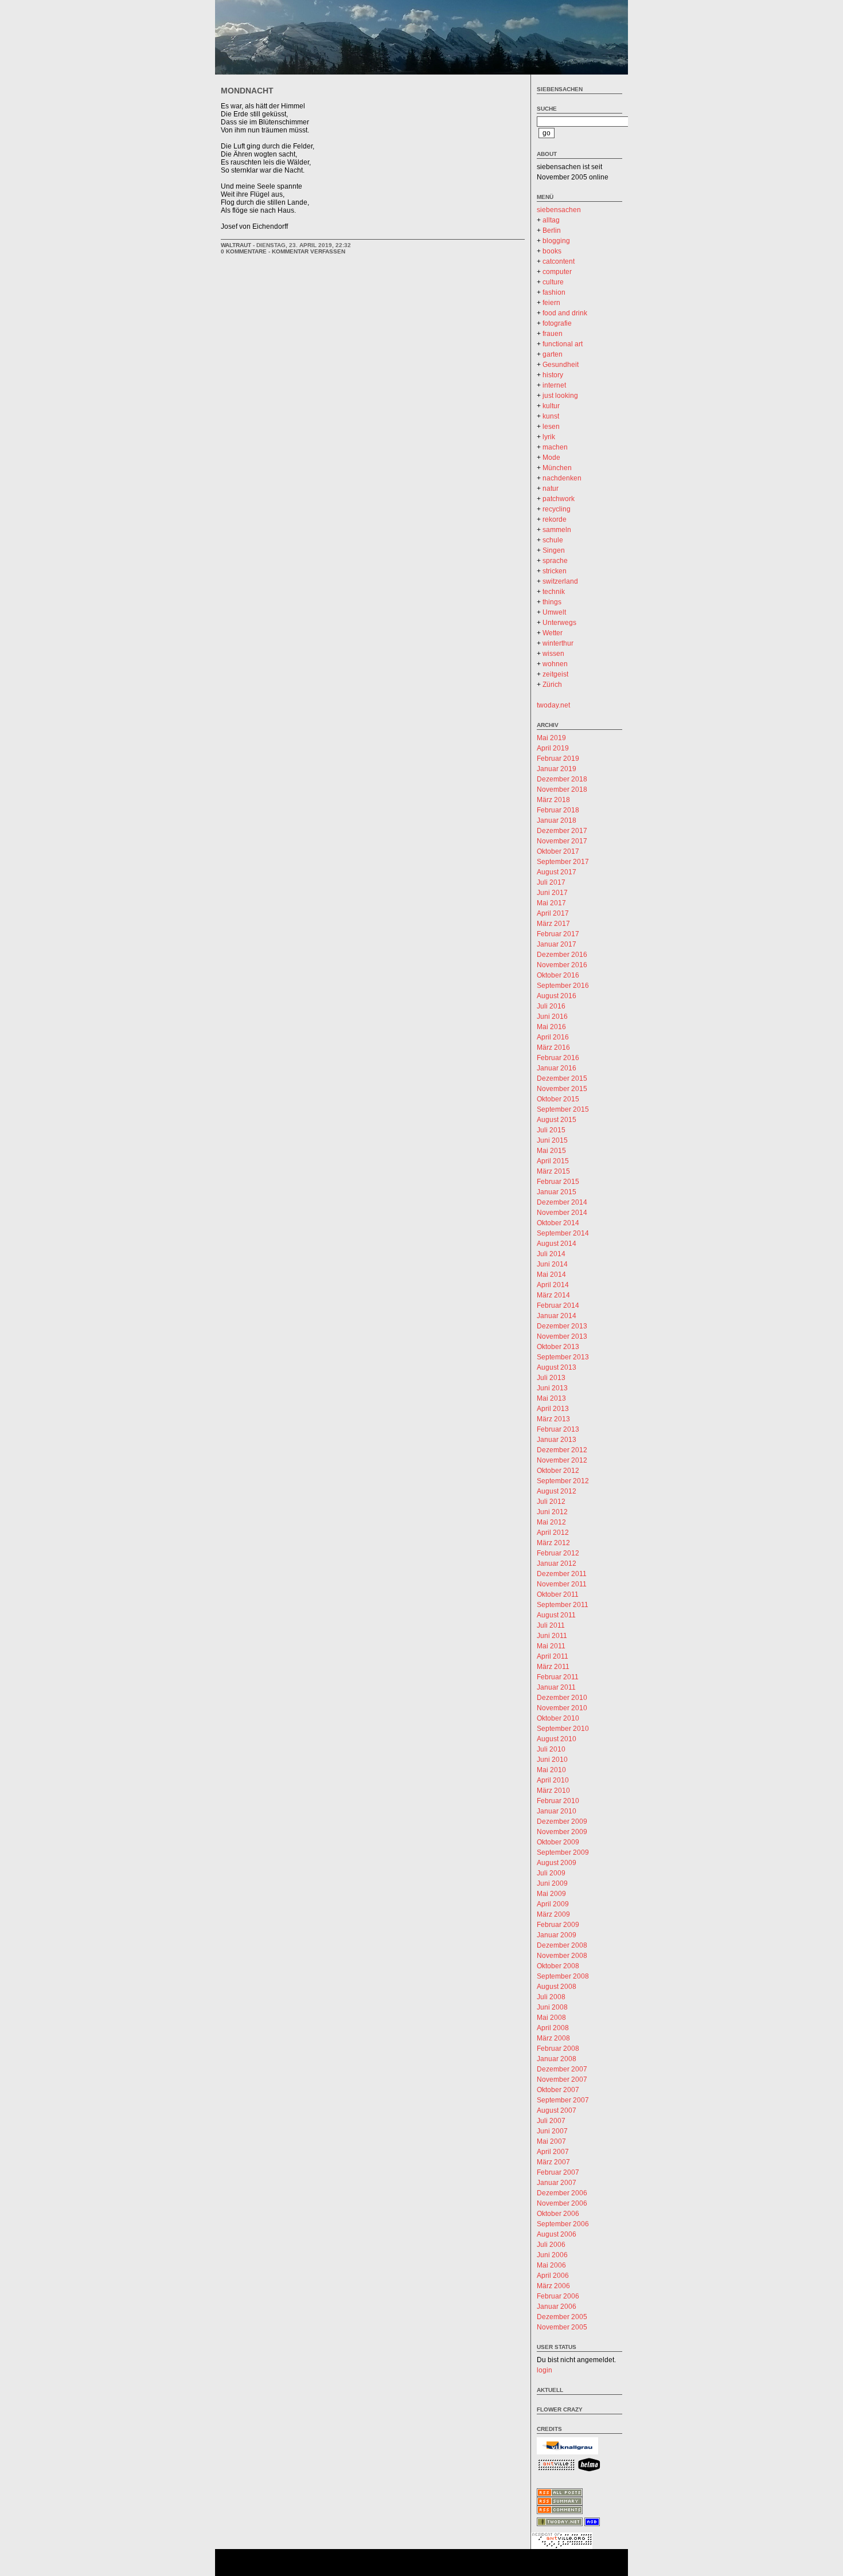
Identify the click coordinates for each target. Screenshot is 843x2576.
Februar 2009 (558, 1925)
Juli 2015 (551, 1130)
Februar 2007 (558, 2172)
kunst (551, 416)
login (545, 2370)
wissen (553, 654)
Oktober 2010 (558, 1718)
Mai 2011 (551, 1646)
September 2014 (563, 1233)
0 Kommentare (244, 251)
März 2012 (553, 1543)
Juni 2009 (552, 1883)
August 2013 (557, 1367)
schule (553, 540)
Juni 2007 (552, 2131)
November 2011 (562, 1584)
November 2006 (562, 2203)
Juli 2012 (551, 1502)
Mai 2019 (551, 738)
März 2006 (553, 2286)
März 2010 (553, 1791)
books (552, 251)
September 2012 (563, 1481)
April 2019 (553, 748)
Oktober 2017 (558, 851)
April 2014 (553, 1285)
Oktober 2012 (558, 1471)
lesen (551, 427)
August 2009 (557, 1863)
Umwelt (554, 612)
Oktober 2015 (558, 1099)
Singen (554, 550)
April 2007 (553, 2152)
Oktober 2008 (558, 1966)
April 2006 (553, 2276)
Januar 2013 (557, 1440)
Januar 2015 (557, 1192)
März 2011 (553, 1667)
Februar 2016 (558, 1058)
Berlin (552, 230)
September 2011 (563, 1605)
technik (554, 592)
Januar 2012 (557, 1563)
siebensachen (560, 89)
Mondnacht (247, 91)
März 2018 (553, 800)
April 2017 (553, 913)
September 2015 (563, 1109)
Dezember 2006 (562, 2193)
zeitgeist (555, 674)
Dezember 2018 (562, 779)
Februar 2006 (558, 2296)
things (552, 602)
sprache (555, 561)
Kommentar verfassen (309, 251)
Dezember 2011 (562, 1574)
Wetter (553, 633)
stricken (555, 571)
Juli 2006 (551, 2245)
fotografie (557, 323)
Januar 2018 (557, 820)
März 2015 (553, 1171)
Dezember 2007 (562, 2069)
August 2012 (557, 1491)
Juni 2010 (552, 1760)
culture (553, 282)
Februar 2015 (558, 1182)
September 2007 (563, 2100)
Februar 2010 (558, 1801)
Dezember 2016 (562, 955)
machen (555, 447)
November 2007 (562, 2079)
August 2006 (557, 2234)
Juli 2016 (551, 1006)
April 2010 (553, 1780)
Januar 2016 (557, 1068)
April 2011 (553, 1656)
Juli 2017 (551, 882)
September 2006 (563, 2224)
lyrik (549, 437)
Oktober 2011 (558, 1594)
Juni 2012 (552, 1512)
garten (553, 354)
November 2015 (562, 1089)
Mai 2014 (551, 1275)
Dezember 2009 (562, 1821)
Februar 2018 (558, 810)
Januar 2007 (557, 2183)
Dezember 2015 (562, 1078)
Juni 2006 (552, 2255)
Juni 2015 (552, 1140)
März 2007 (553, 2162)
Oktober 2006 (558, 2214)
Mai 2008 (551, 2018)
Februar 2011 (558, 1677)
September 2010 (563, 1729)
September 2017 (563, 862)
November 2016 (562, 965)
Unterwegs (559, 623)
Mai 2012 (551, 1522)
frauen (553, 334)
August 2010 (557, 1739)
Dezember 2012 (562, 1450)
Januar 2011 (556, 1687)
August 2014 (557, 1244)
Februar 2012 (558, 1553)
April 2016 (553, 1037)
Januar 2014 (557, 1316)
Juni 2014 (552, 1264)
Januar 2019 (557, 769)
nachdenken (562, 478)
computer (557, 272)
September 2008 (563, 1976)
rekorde (555, 519)
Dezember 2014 (562, 1202)
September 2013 (563, 1357)
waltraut (236, 245)
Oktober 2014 (558, 1223)
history (553, 375)
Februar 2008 (558, 2049)
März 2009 (553, 1914)
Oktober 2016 (558, 975)
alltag (551, 220)
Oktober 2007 (558, 2090)
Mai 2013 (551, 1398)
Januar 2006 (557, 2307)
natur (551, 488)
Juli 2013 (551, 1378)
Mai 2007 (551, 2141)
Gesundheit (561, 365)
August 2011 (556, 1615)
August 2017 (557, 872)
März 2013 (553, 1419)
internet (554, 385)
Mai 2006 (551, 2265)
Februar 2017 (558, 934)
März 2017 (553, 924)
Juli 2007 (551, 2121)
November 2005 (562, 2327)
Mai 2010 (551, 1770)
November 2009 (562, 1832)
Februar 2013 (558, 1429)
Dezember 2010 (562, 1698)
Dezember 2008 (562, 1945)
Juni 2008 (552, 2007)
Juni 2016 (552, 1017)
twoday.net (553, 705)
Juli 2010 (551, 1749)
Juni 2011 (552, 1636)
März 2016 (553, 1047)
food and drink (565, 313)
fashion (554, 292)
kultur (551, 406)
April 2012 (553, 1533)
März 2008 (553, 2038)
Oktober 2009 (558, 1842)
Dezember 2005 (562, 2317)
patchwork (559, 499)
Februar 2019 (558, 759)
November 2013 (562, 1336)
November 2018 (562, 789)
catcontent (559, 261)
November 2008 (562, 1956)
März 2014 (553, 1295)
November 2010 (562, 1708)
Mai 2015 (551, 1151)
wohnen (555, 664)
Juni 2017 (552, 893)
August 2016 (557, 996)
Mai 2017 (551, 903)
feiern (551, 303)
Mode (551, 458)
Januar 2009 (557, 1935)
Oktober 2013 (558, 1347)
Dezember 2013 (562, 1326)
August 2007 (557, 2110)
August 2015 (557, 1120)
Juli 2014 (551, 1254)
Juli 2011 (551, 1625)
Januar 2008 (557, 2059)
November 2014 (562, 1213)
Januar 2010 (557, 1811)
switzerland (560, 581)
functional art (563, 344)
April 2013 (553, 1409)
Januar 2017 (557, 944)
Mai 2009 (551, 1894)
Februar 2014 (558, 1305)
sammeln (557, 530)
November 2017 (562, 841)
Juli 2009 (551, 1873)
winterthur (558, 643)
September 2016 (563, 986)
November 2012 (562, 1460)
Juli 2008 (551, 1997)
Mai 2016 (551, 1027)
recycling (557, 509)
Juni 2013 (552, 1388)
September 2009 (563, 1852)
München (557, 468)
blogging (556, 241)
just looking (560, 396)
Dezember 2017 (562, 831)
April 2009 (553, 1904)
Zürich (552, 685)
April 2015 (553, 1161)
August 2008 (557, 1987)
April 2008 (553, 2028)
